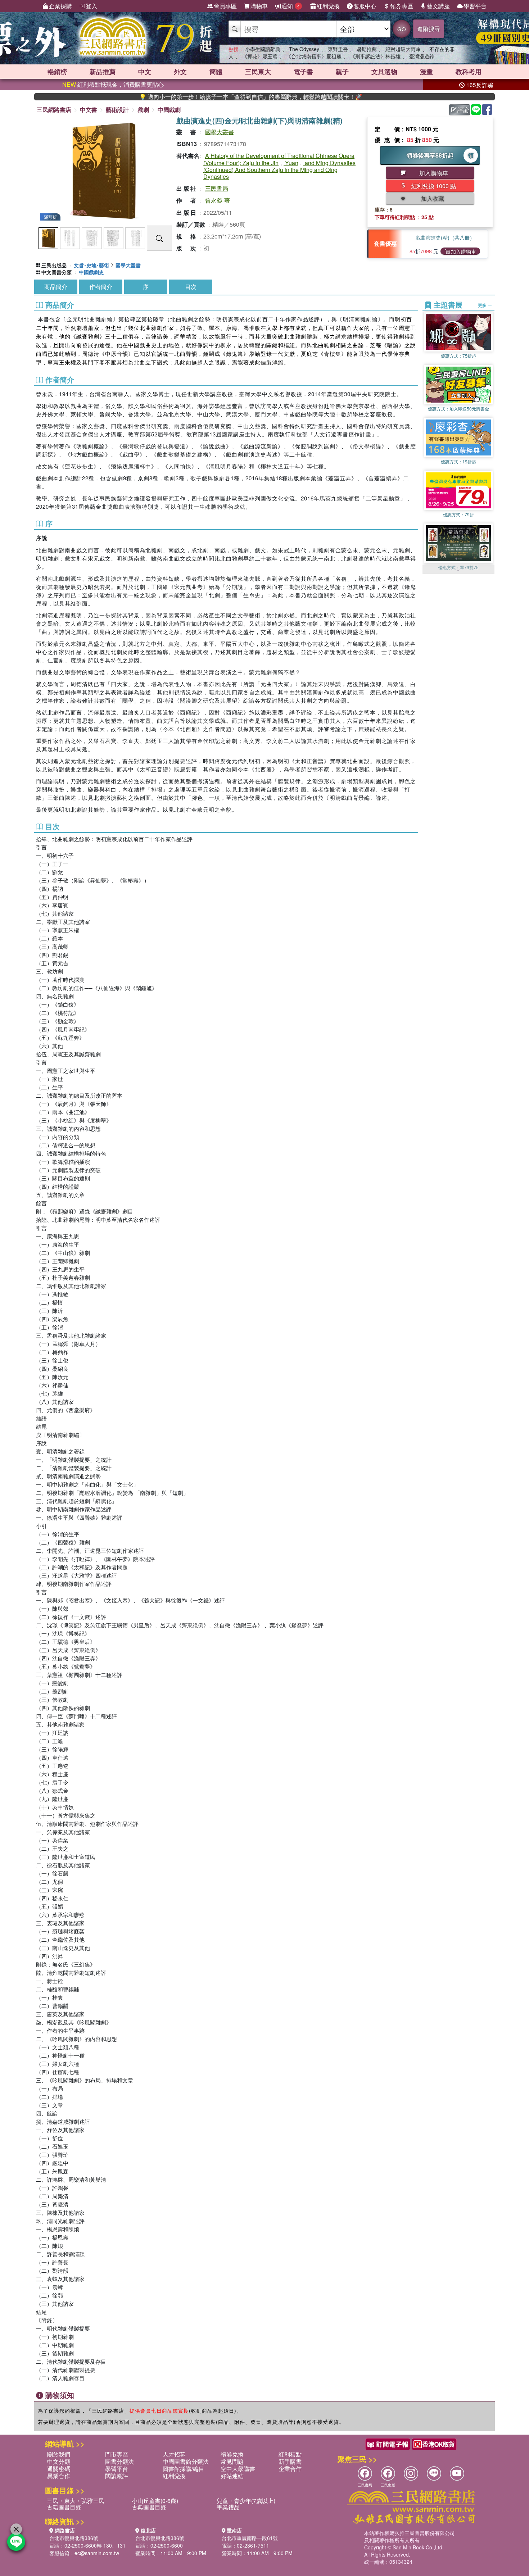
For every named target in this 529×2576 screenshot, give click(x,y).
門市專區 (117, 2454)
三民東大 (258, 72)
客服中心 (365, 6)
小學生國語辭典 (263, 49)
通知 (291, 6)
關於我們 (59, 2454)
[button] (458, 570)
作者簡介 (101, 287)
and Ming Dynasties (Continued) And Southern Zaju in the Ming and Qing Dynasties (279, 170)
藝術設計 (117, 110)
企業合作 (290, 2469)
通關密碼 (59, 2469)
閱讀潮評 (117, 2476)
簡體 (216, 72)
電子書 (303, 72)
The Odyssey (304, 49)
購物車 (259, 6)
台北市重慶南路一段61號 (250, 2538)
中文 (145, 72)
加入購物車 (464, 251)
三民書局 (217, 188)
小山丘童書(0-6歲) (155, 2501)
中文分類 (59, 2461)
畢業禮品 (228, 2507)
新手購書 (290, 2461)
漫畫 (426, 72)
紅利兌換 (328, 6)
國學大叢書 (220, 132)
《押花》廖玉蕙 (260, 56)
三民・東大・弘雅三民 (76, 2501)
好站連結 (232, 2476)
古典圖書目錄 (149, 2507)
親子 (342, 72)
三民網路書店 (54, 110)
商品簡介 (56, 287)
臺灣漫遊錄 (422, 56)
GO (402, 29)
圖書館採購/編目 (184, 2469)
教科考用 (469, 72)
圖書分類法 (119, 2461)
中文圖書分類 (56, 272)
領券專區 (402, 6)
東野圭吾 (338, 49)
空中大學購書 (238, 2469)
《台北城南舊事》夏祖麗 (314, 56)
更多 (483, 305)
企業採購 (60, 6)
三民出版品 (54, 265)
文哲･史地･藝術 (91, 265)
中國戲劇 (169, 110)
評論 (463, 110)
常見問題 (232, 2461)
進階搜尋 (429, 29)
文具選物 (384, 72)
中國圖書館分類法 (186, 2461)
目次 (191, 287)
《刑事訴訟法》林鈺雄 (375, 56)
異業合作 (59, 2476)
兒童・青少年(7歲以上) (246, 2501)
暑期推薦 (367, 49)
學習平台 (475, 6)
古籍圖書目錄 (64, 2507)
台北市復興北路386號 (74, 2538)
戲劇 (143, 110)
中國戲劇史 (91, 272)
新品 (103, 72)
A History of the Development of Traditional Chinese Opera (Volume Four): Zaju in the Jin (279, 159)
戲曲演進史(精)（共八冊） (445, 237)
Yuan (291, 163)
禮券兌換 (232, 2454)
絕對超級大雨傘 (403, 49)
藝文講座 (438, 6)
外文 (180, 72)
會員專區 (225, 6)
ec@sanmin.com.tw (97, 2553)
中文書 (89, 110)
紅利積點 (290, 2454)
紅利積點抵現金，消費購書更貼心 (113, 84)
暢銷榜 (57, 72)
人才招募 (174, 2454)
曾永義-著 (218, 200)
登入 (91, 6)
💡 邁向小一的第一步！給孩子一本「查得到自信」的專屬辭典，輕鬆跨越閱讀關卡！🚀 (186, 97)
